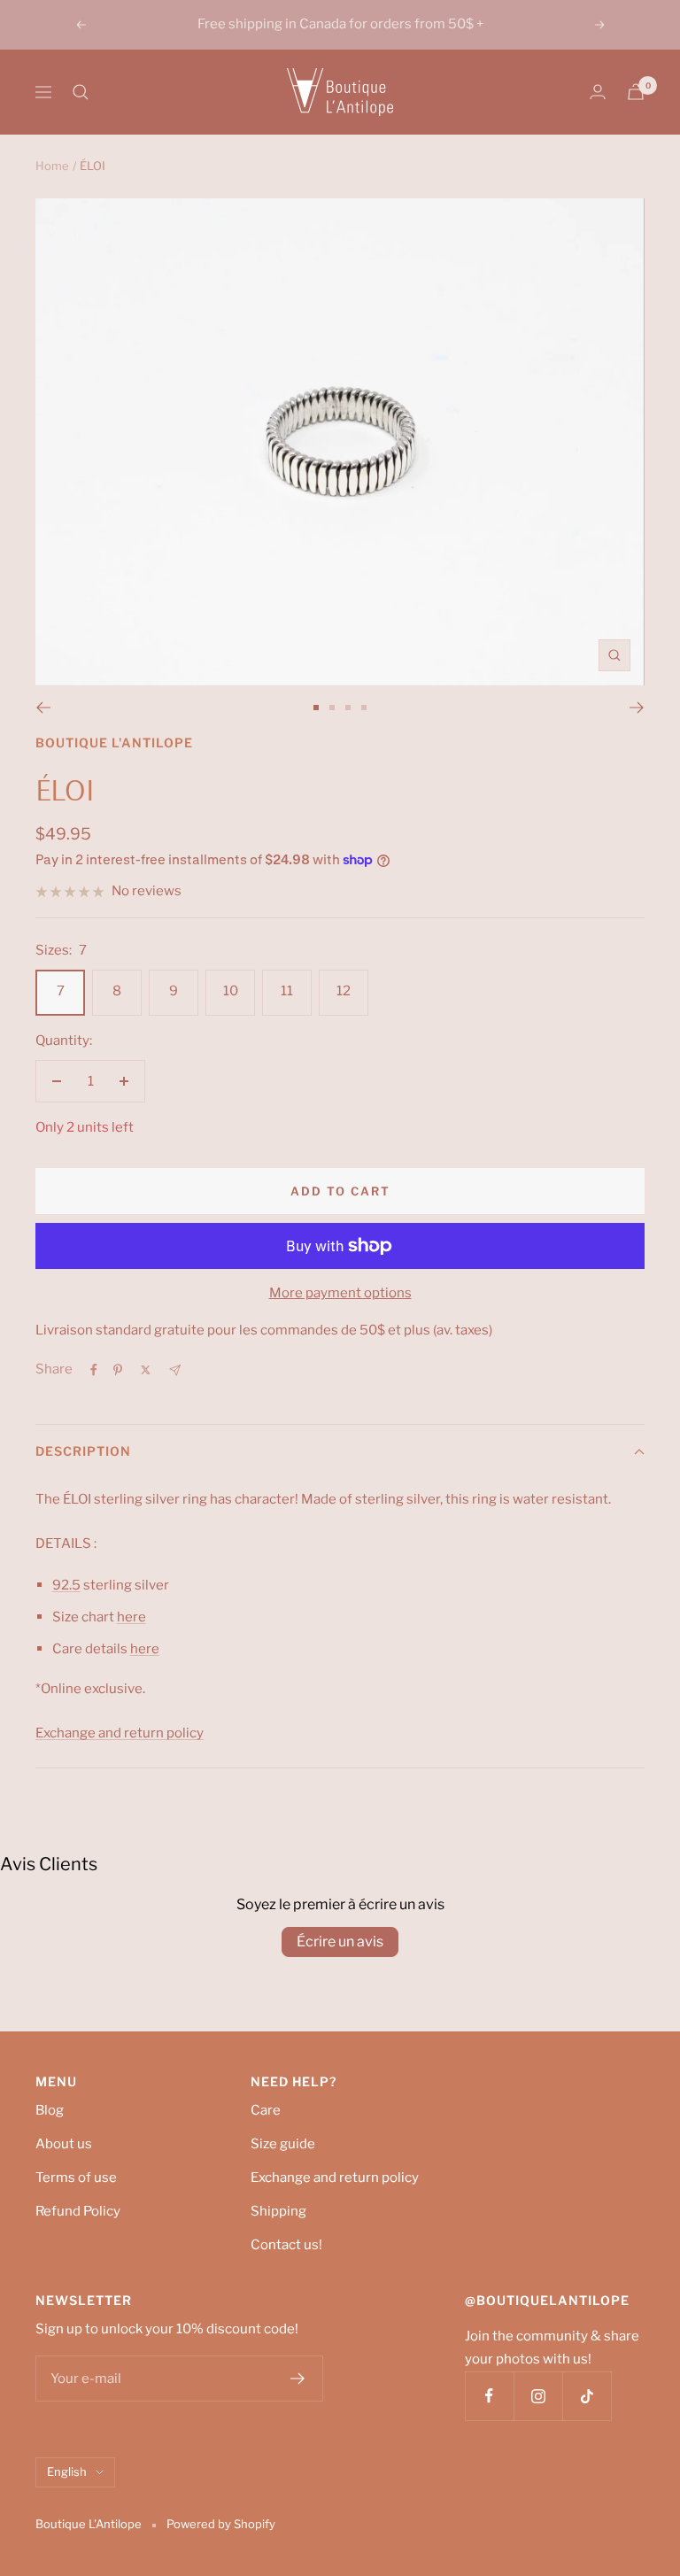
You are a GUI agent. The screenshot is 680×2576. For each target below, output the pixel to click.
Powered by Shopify (221, 2524)
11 (287, 991)
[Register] (298, 2379)
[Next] (637, 708)
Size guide (283, 2144)
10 (231, 991)
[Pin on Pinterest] (118, 1370)
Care (266, 2110)
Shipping (278, 2211)
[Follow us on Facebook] (489, 2396)
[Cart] (636, 92)
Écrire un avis (340, 1942)
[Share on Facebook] (94, 1370)
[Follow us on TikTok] (587, 2396)
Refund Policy (78, 2211)
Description (83, 1451)
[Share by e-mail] (175, 1370)
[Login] (598, 92)
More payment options (340, 1293)
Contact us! (286, 2245)
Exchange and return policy (335, 2178)
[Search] (81, 92)
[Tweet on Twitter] (146, 1370)
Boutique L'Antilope (114, 743)
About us (64, 2144)
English (67, 2472)
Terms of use (76, 2178)
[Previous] (43, 708)
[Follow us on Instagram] (538, 2396)
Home (52, 166)
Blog (50, 2110)
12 (344, 991)
